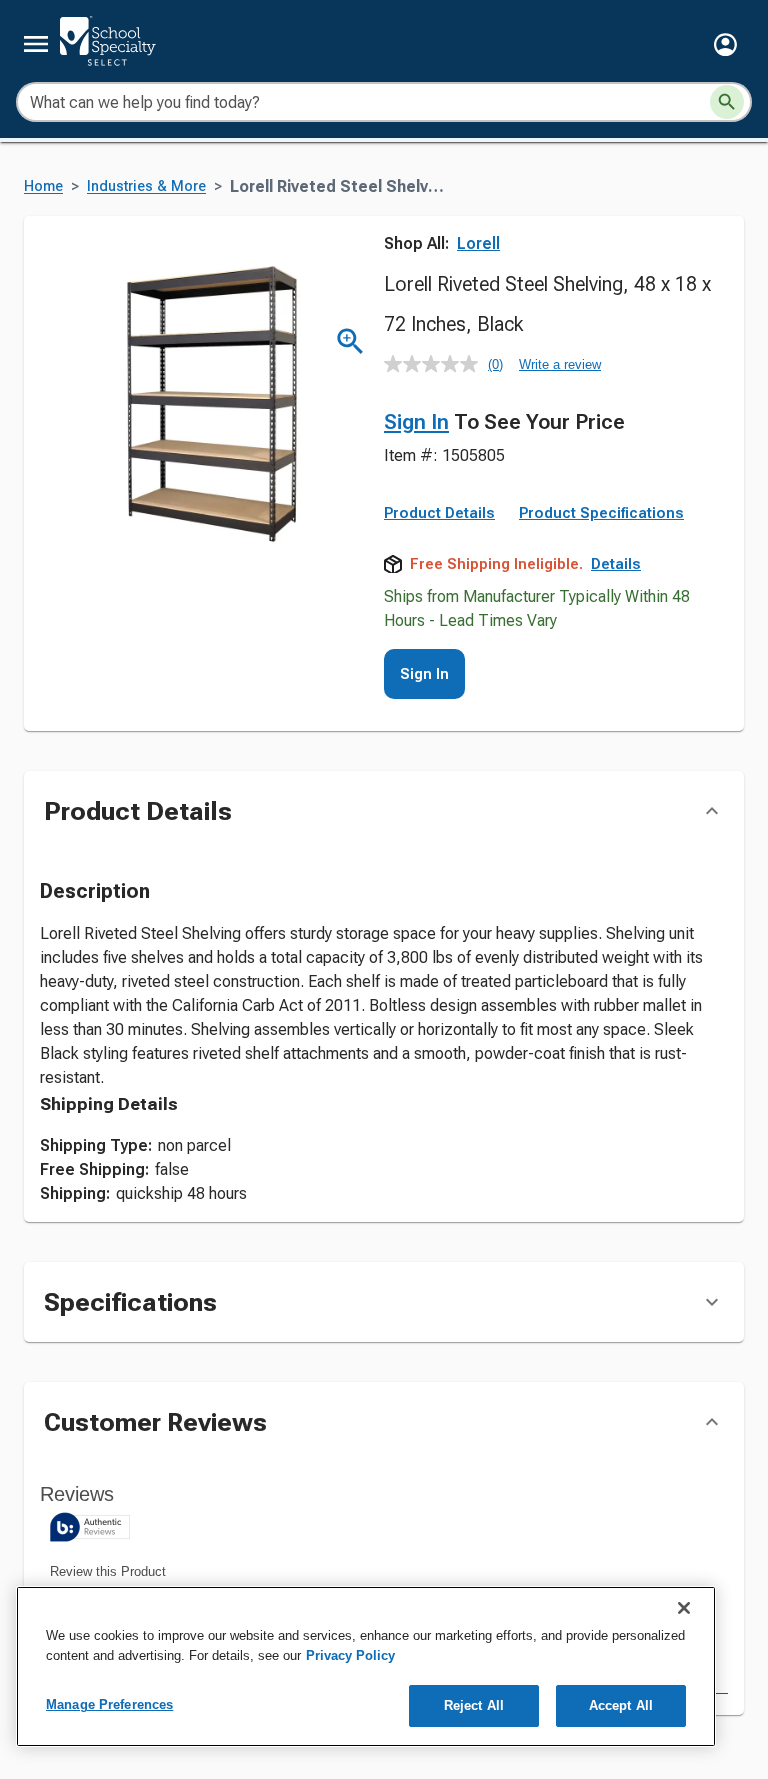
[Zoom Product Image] (350, 341)
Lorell (478, 243)
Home (43, 186)
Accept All (621, 1705)
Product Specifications (601, 513)
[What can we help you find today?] (727, 102)
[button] (725, 44)
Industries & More (146, 186)
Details (616, 564)
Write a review (560, 364)
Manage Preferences (109, 1704)
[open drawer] (36, 44)
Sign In (416, 422)
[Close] (684, 1608)
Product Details (439, 513)
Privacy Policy (350, 1655)
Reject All (474, 1705)
